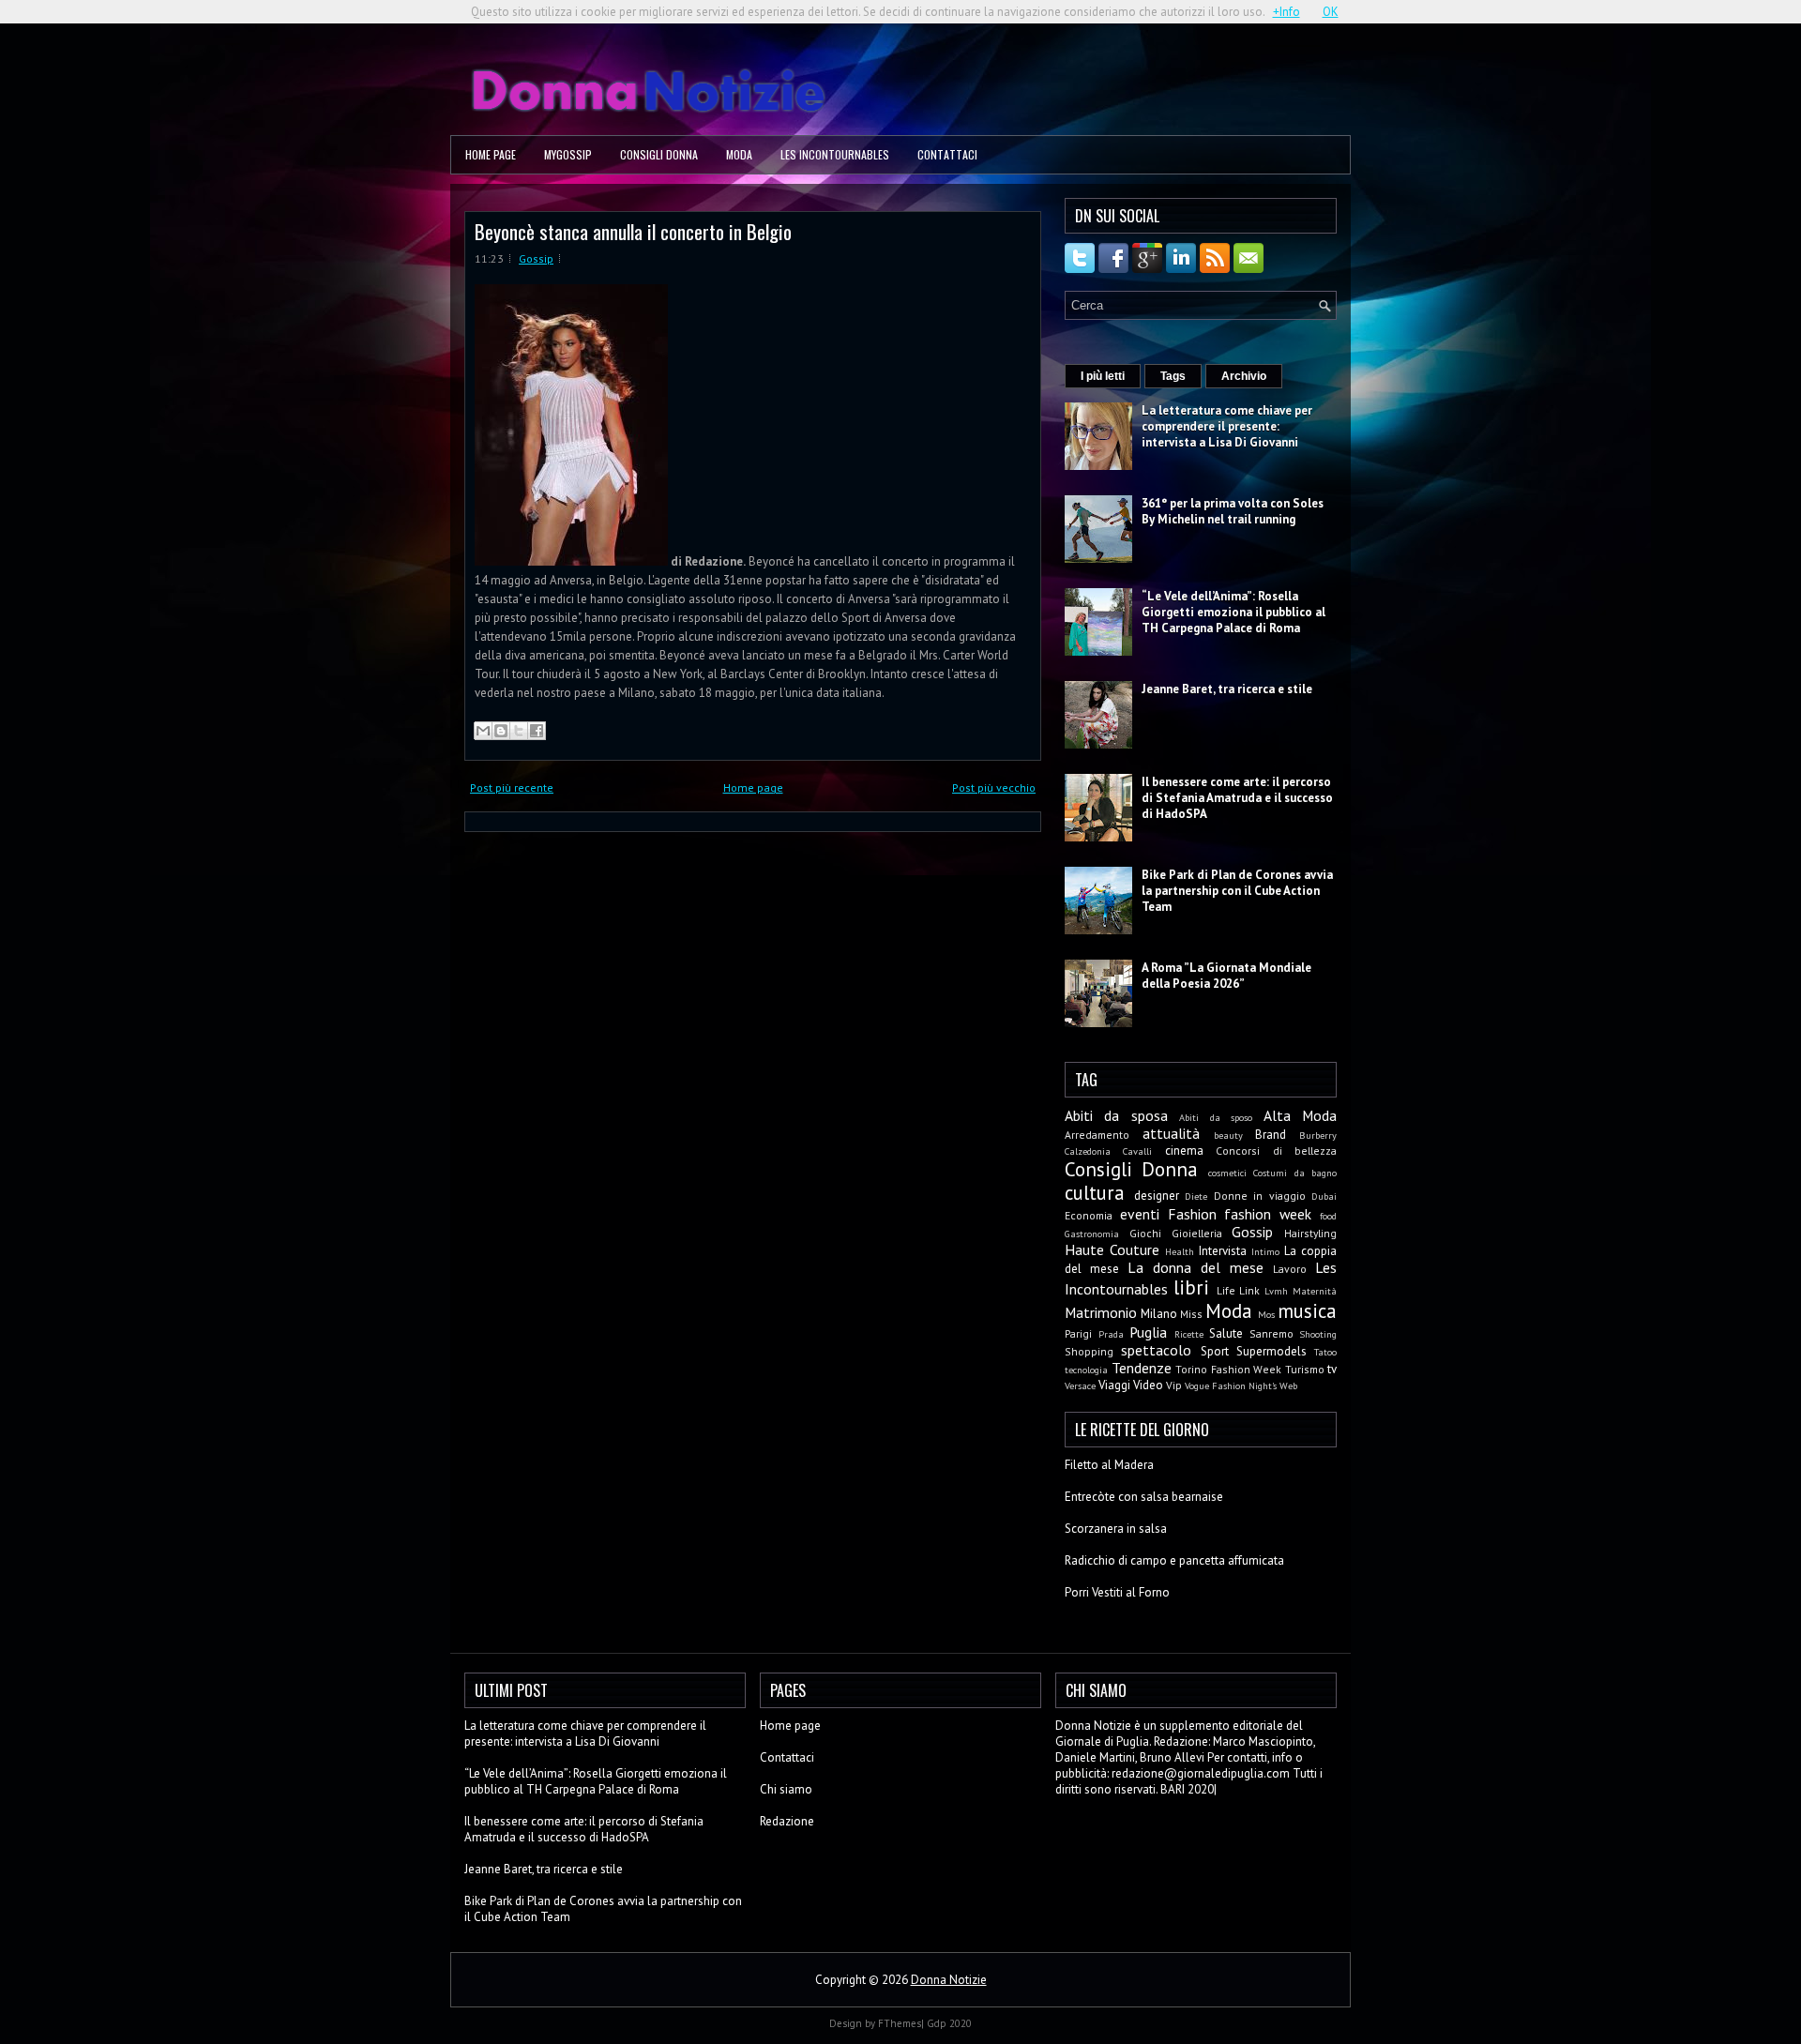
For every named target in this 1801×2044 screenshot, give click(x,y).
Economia (1089, 1215)
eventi (1140, 1214)
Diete (1196, 1196)
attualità (1171, 1133)
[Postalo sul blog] (501, 731)
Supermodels (1271, 1351)
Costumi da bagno (1295, 1173)
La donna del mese (1196, 1267)
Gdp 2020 (949, 2023)
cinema (1184, 1151)
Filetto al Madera (1109, 1465)
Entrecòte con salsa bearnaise (1144, 1497)
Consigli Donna (659, 154)
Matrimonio (1101, 1312)
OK (1331, 12)
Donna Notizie (949, 1980)
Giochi (1145, 1233)
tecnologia (1086, 1370)
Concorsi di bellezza (1276, 1151)
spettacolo (1156, 1350)
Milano (1159, 1314)
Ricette (1189, 1334)
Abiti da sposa (1116, 1115)
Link (1249, 1290)
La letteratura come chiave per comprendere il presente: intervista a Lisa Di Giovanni (1227, 426)
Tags (1173, 376)
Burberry (1318, 1135)
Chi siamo (786, 1789)
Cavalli (1137, 1151)
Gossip (536, 258)
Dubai (1324, 1196)
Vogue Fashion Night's (1231, 1385)
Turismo (1305, 1369)
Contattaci (947, 154)
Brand (1271, 1135)
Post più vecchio (994, 787)
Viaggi (1114, 1385)
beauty (1228, 1135)
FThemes (900, 2023)
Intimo (1265, 1251)
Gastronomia (1092, 1234)
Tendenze (1142, 1368)
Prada (1111, 1334)
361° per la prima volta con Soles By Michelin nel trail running (1233, 511)
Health (1180, 1251)
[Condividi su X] (519, 731)
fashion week (1268, 1214)
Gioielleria (1197, 1233)
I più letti (1103, 376)
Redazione (787, 1821)
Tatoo (1325, 1352)
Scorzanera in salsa (1116, 1529)
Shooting (1318, 1334)
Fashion (1192, 1214)
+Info (1286, 12)
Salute (1226, 1333)
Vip (1174, 1385)
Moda (739, 154)
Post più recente (512, 787)
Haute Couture (1112, 1249)
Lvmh (1276, 1291)
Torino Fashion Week (1228, 1369)
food (1328, 1216)
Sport (1215, 1351)
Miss (1191, 1314)
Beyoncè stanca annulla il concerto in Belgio (633, 231)
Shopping (1089, 1351)
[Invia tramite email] (483, 731)
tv (1332, 1369)
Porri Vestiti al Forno (1117, 1592)
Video (1148, 1385)
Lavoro (1290, 1269)
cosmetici (1227, 1173)
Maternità (1315, 1291)
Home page (491, 154)
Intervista (1223, 1251)
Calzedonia (1088, 1151)
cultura (1095, 1193)
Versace (1080, 1385)
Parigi (1078, 1333)
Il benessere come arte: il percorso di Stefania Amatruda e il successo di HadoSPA (1237, 798)
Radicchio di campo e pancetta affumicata (1174, 1560)
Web (1288, 1385)
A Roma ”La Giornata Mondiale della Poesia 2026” (1226, 976)
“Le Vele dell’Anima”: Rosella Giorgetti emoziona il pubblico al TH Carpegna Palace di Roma (1233, 612)
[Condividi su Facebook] (537, 731)
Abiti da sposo (1216, 1117)
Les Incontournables (835, 154)
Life (1226, 1290)
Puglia (1148, 1332)
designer (1157, 1196)
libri (1191, 1287)
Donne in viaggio (1260, 1196)
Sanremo (1271, 1333)
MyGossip (568, 154)
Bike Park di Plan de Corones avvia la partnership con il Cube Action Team (1237, 891)
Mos (1266, 1314)
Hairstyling (1310, 1233)
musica (1307, 1311)
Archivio (1244, 376)
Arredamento (1097, 1135)
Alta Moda (1300, 1115)
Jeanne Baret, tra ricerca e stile (1227, 689)
